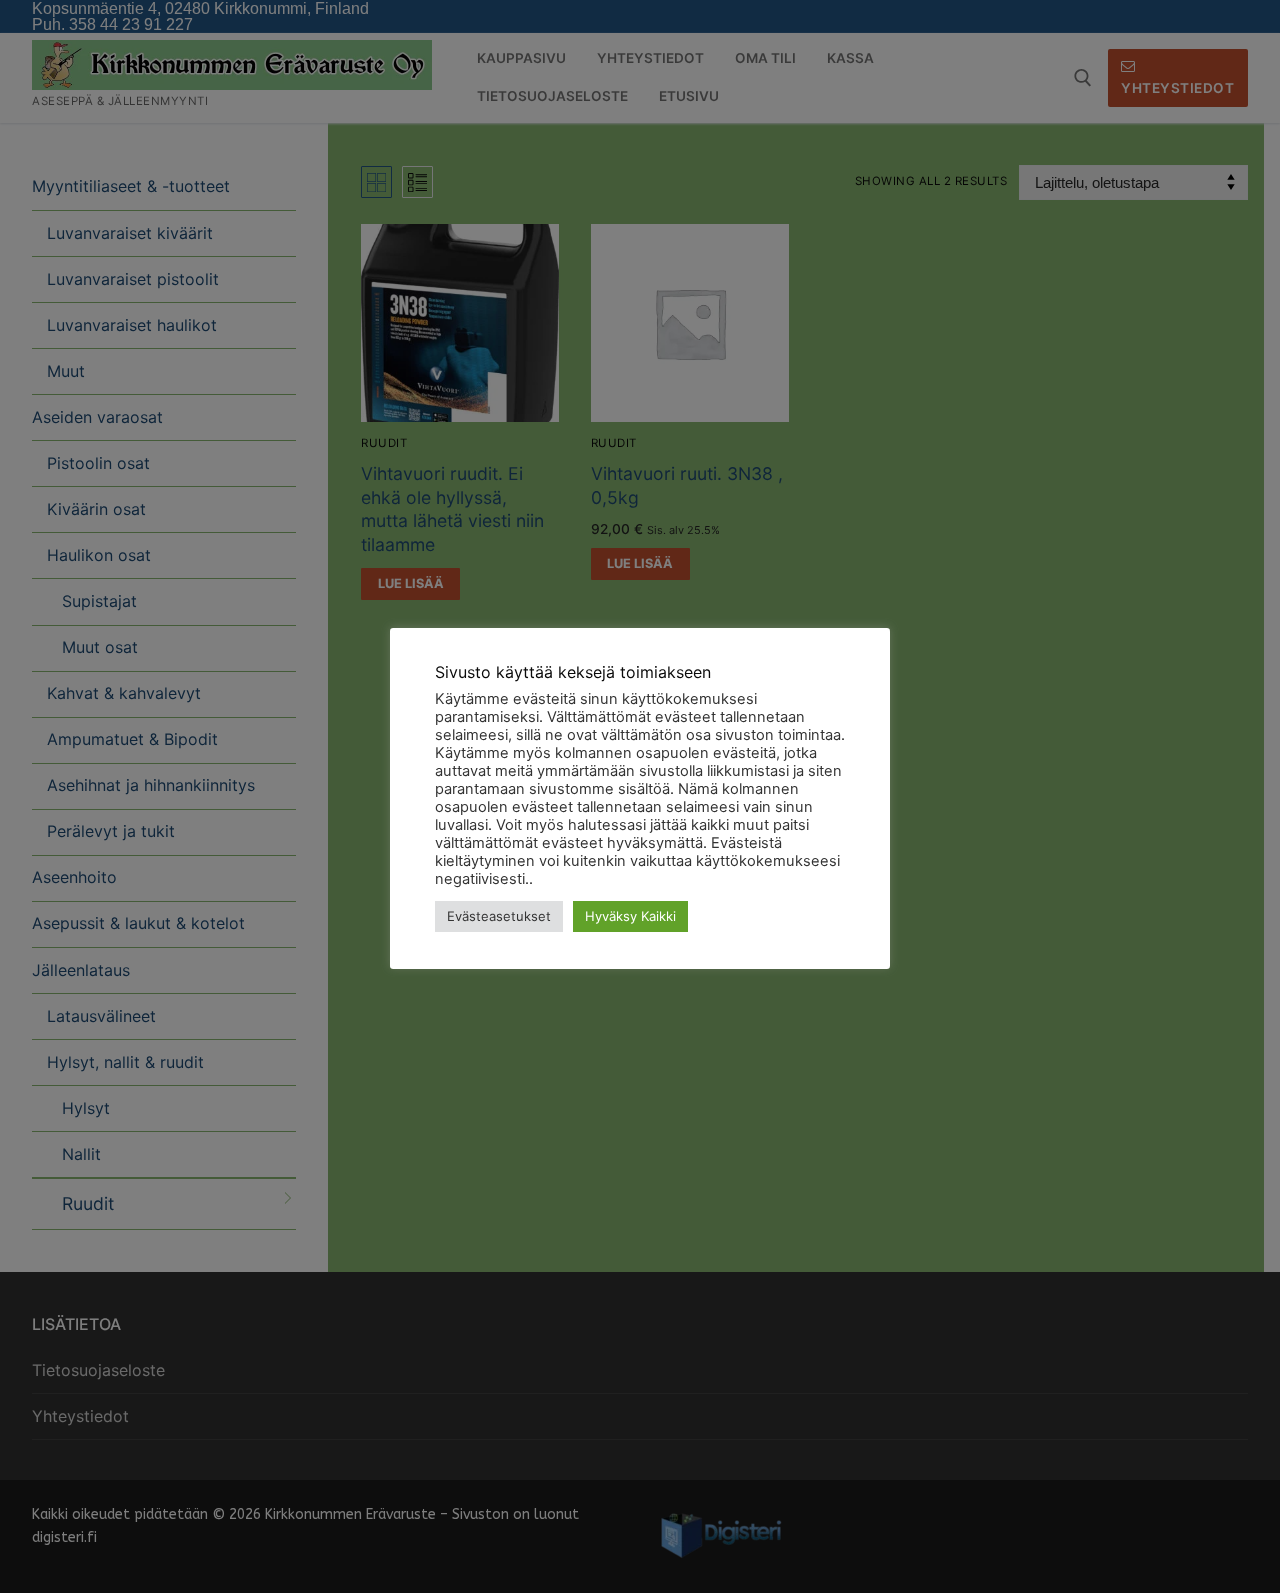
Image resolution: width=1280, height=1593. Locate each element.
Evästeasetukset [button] (499, 916)
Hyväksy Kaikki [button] (630, 916)
